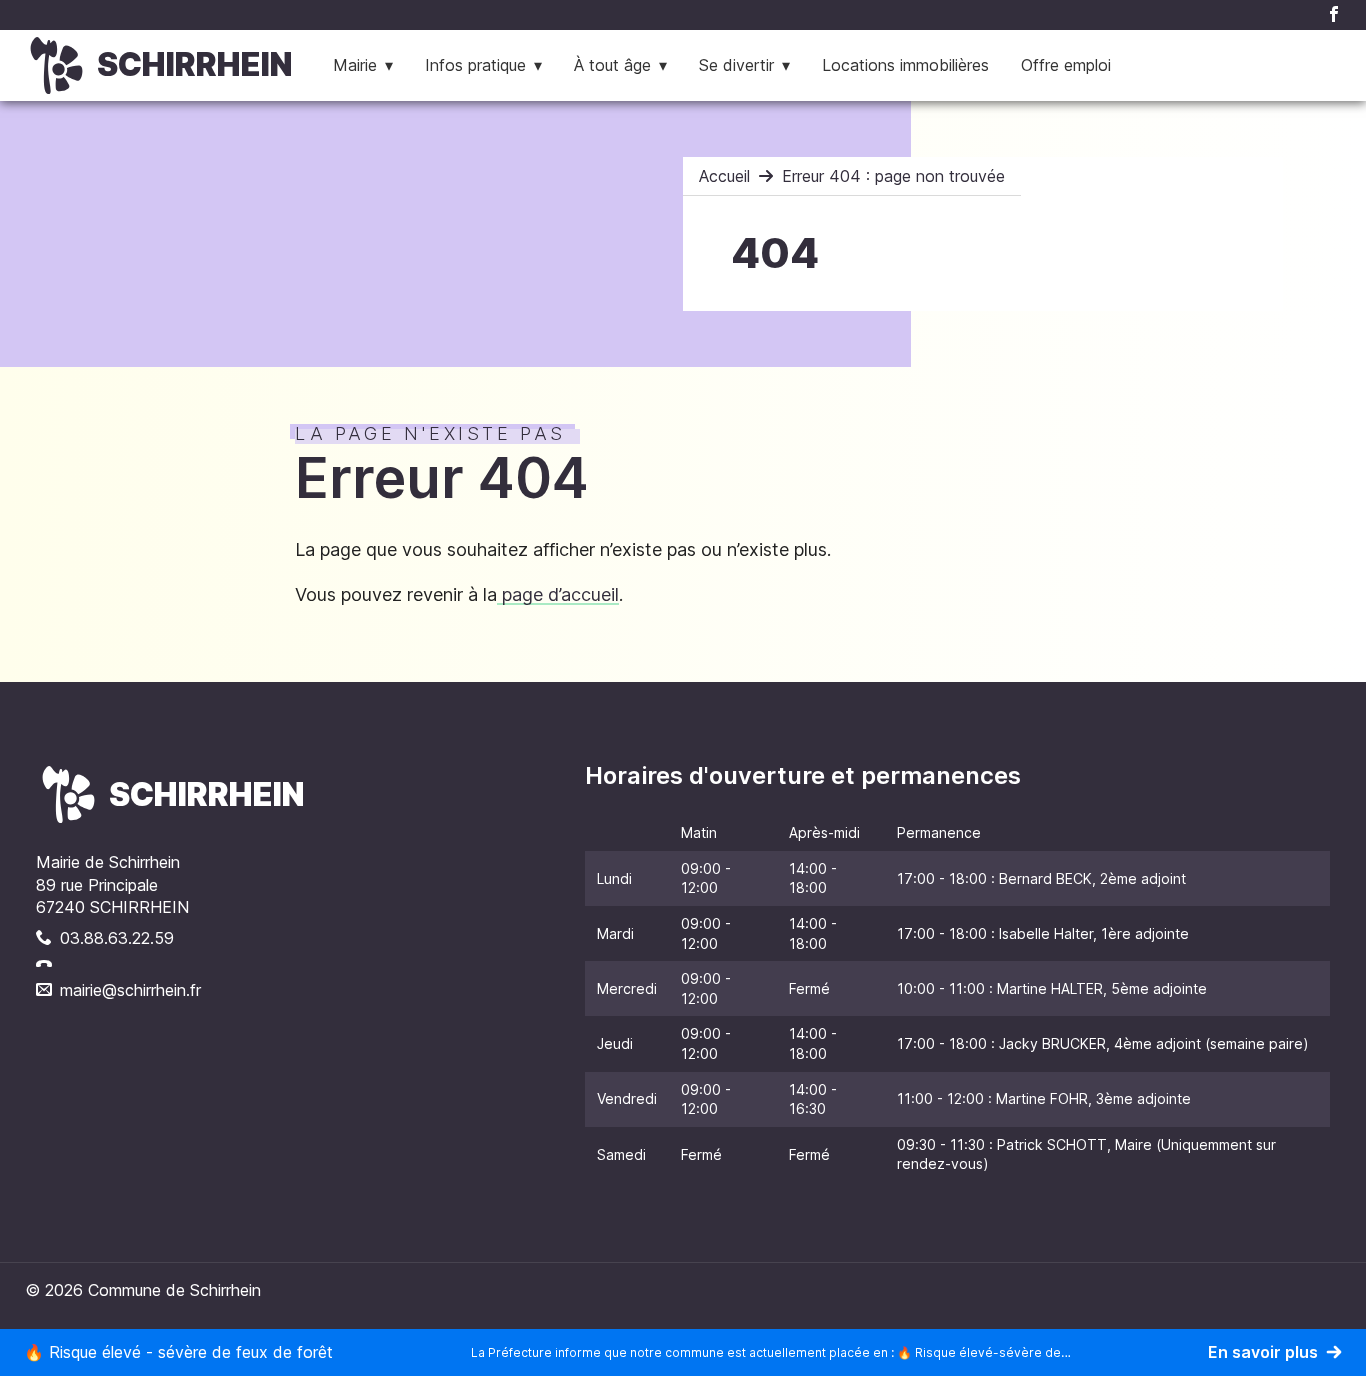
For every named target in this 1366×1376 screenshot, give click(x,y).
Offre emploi (1066, 65)
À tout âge (612, 65)
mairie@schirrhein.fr (130, 990)
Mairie (355, 65)
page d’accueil (558, 594)
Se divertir (736, 65)
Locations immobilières (905, 65)
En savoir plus (1263, 1352)
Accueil (724, 176)
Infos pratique (475, 65)
